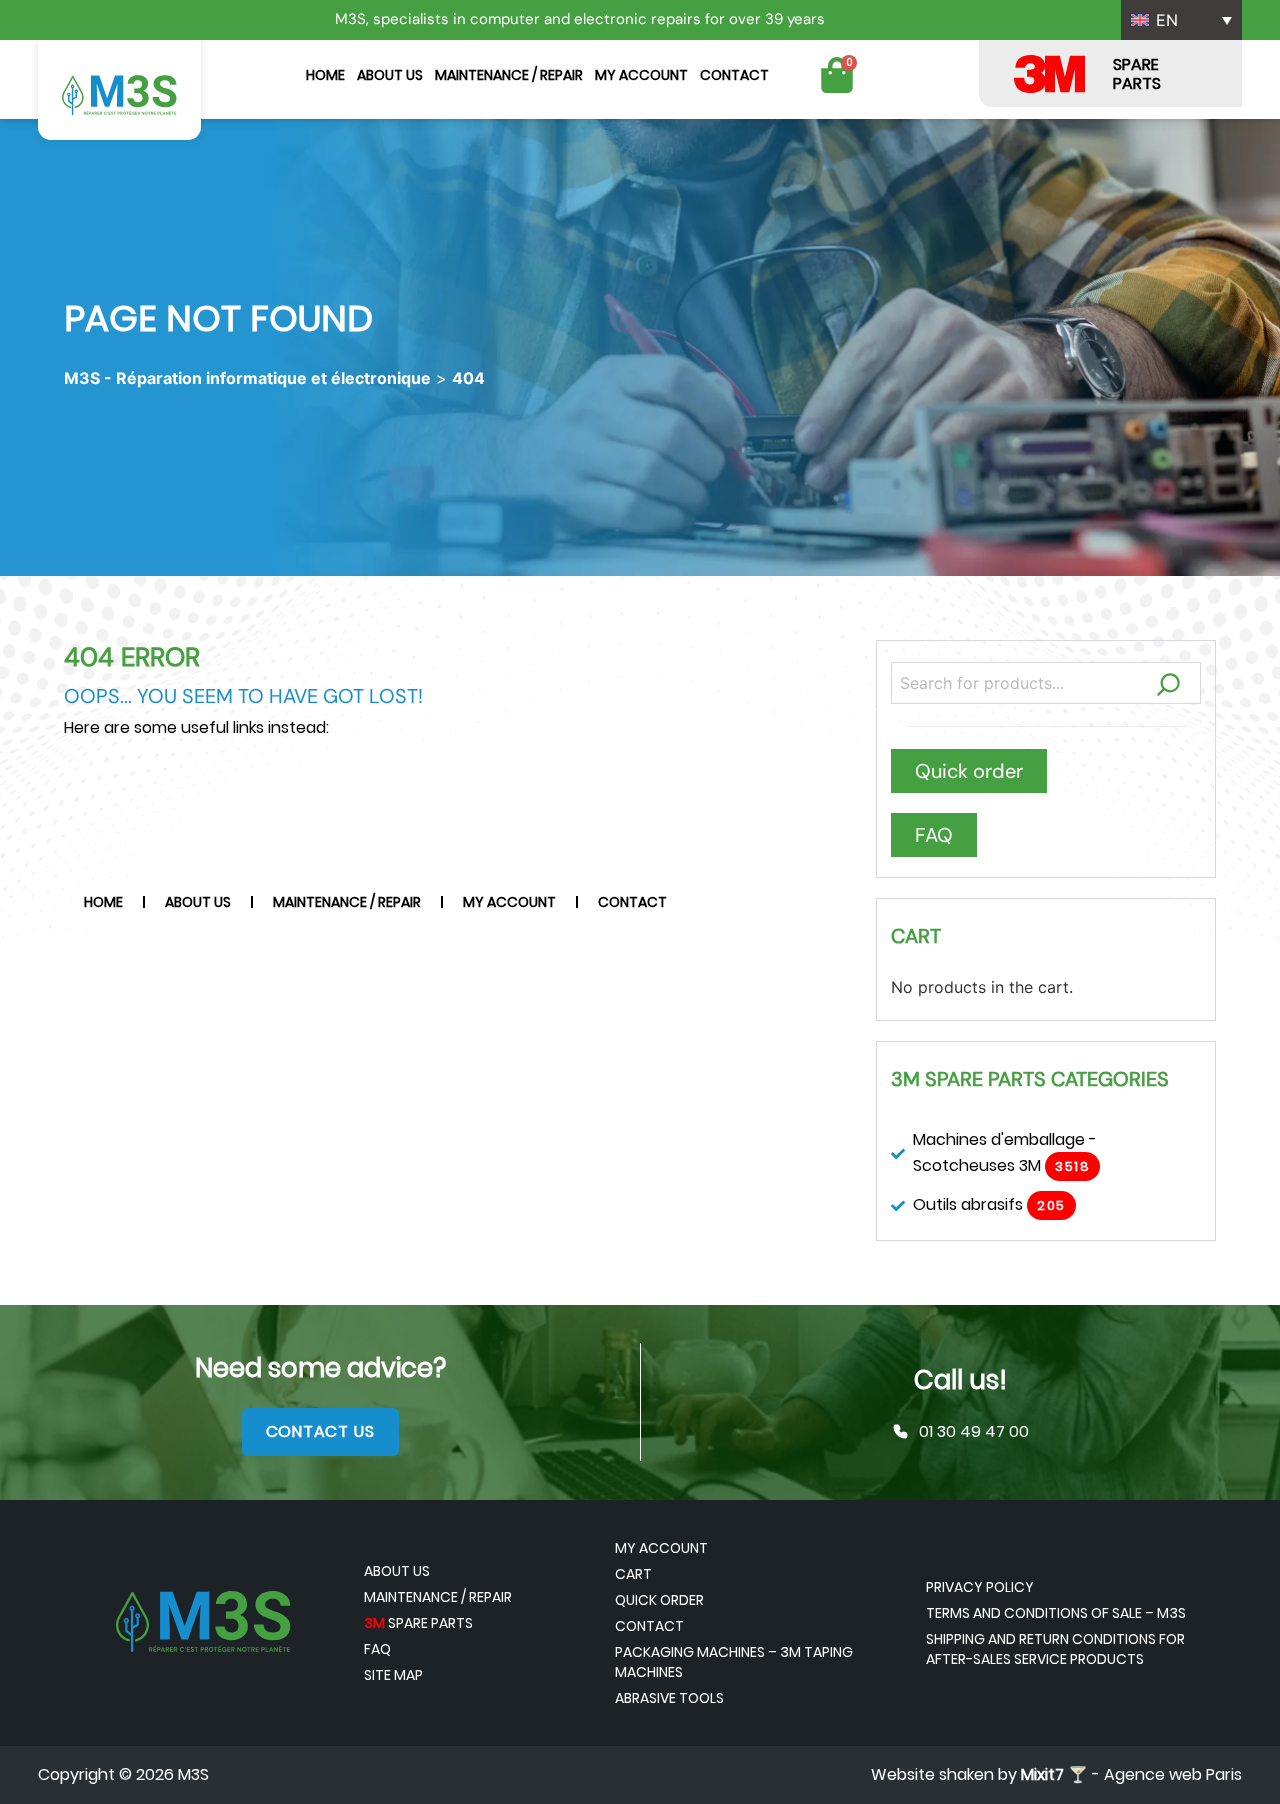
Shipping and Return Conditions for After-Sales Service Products (1055, 1649)
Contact (734, 75)
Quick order (659, 1600)
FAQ (377, 1649)
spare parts (418, 1623)
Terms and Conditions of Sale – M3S (1056, 1613)
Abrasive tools (669, 1698)
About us (390, 75)
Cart (633, 1574)
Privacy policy (980, 1587)
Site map (393, 1675)
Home (325, 75)
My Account (641, 75)
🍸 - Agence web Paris (1131, 1774)
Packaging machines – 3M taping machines (734, 1662)
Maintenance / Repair (509, 75)
